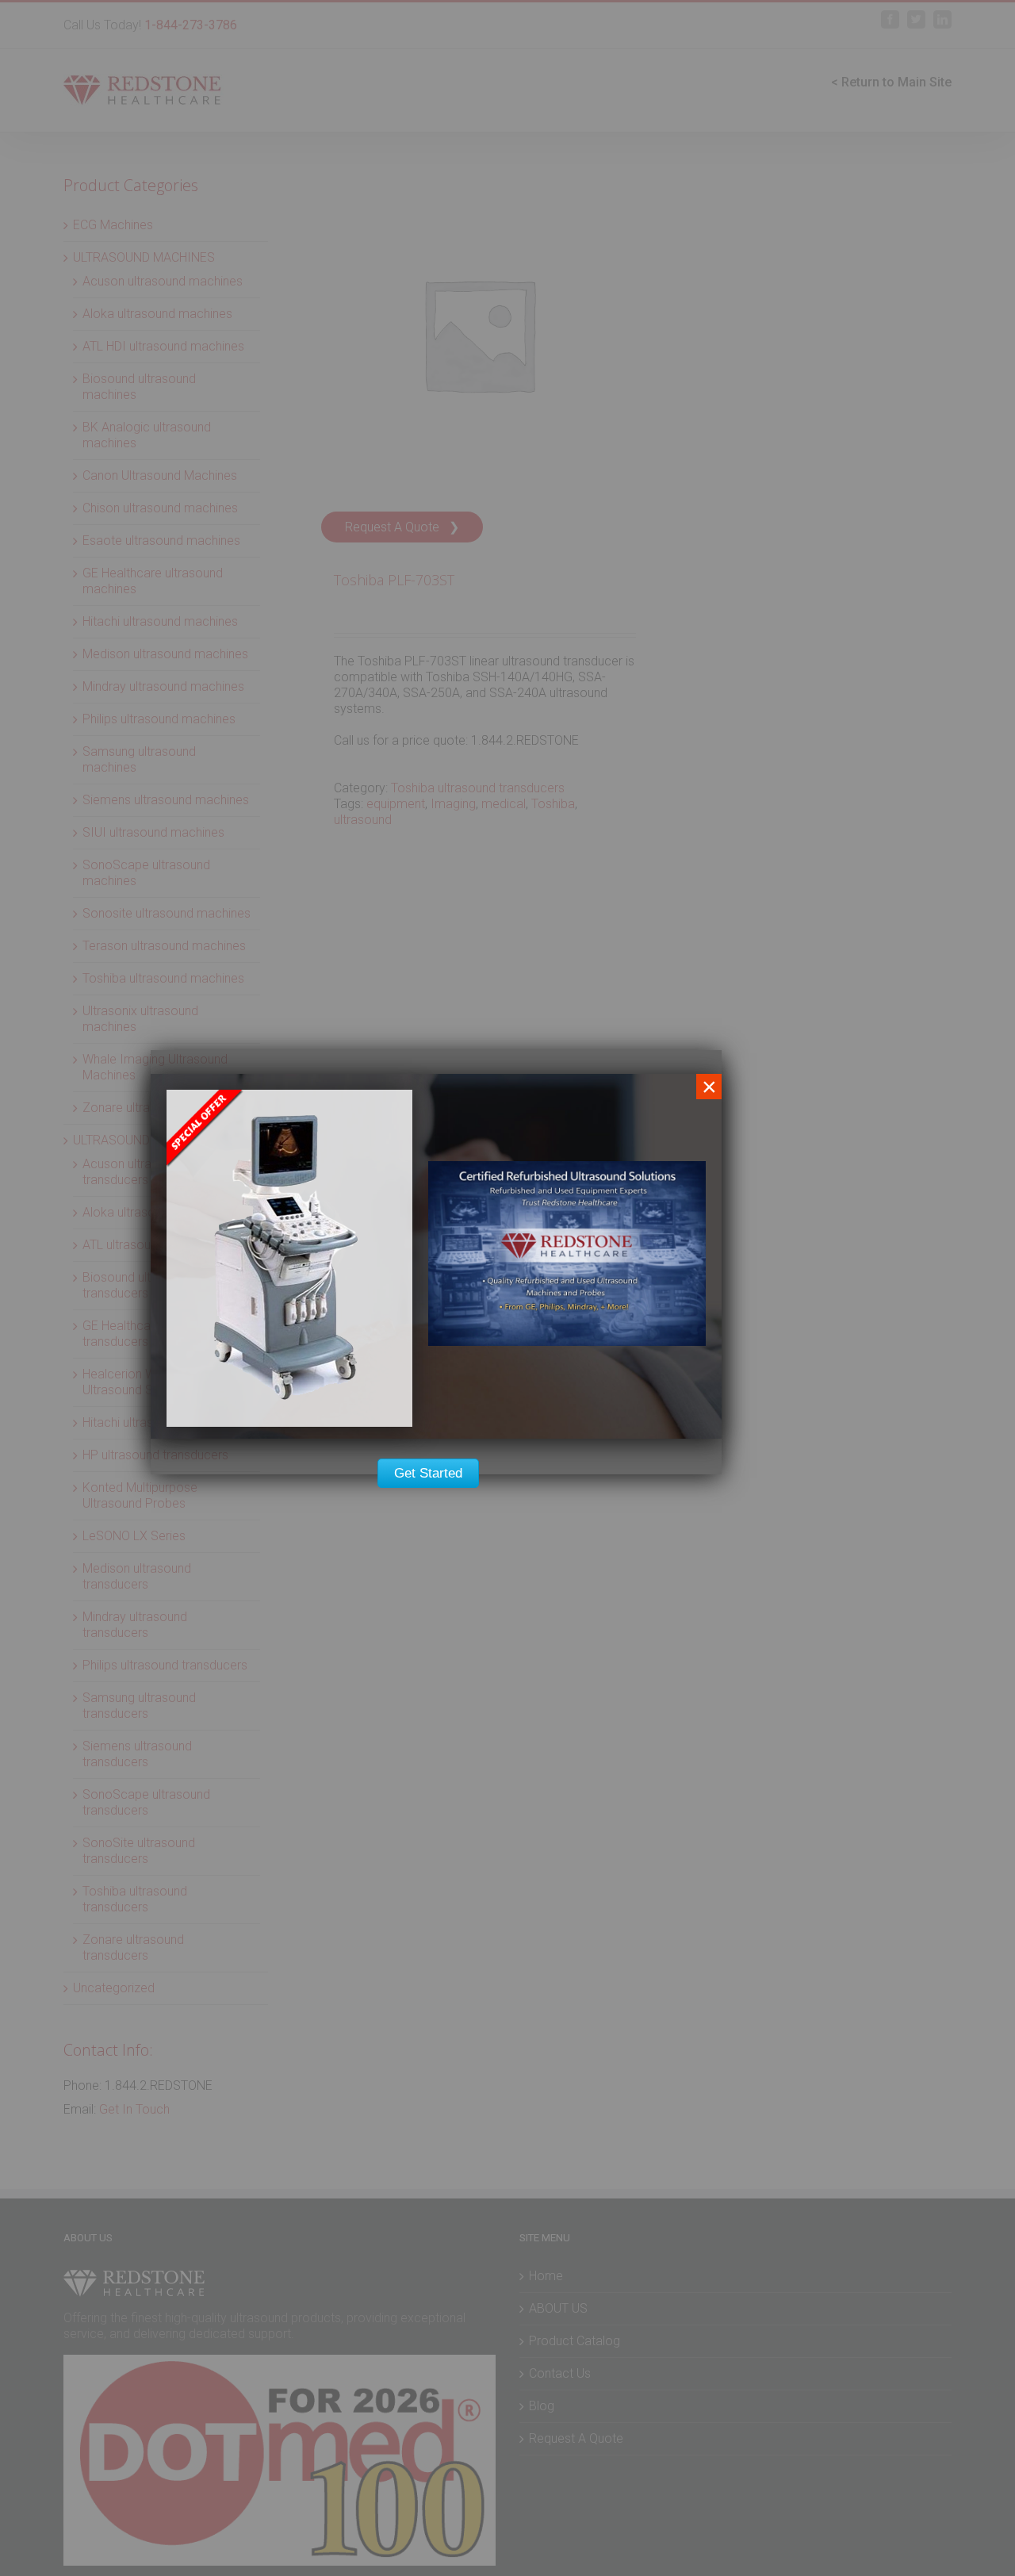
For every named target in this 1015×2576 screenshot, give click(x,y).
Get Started (428, 1473)
